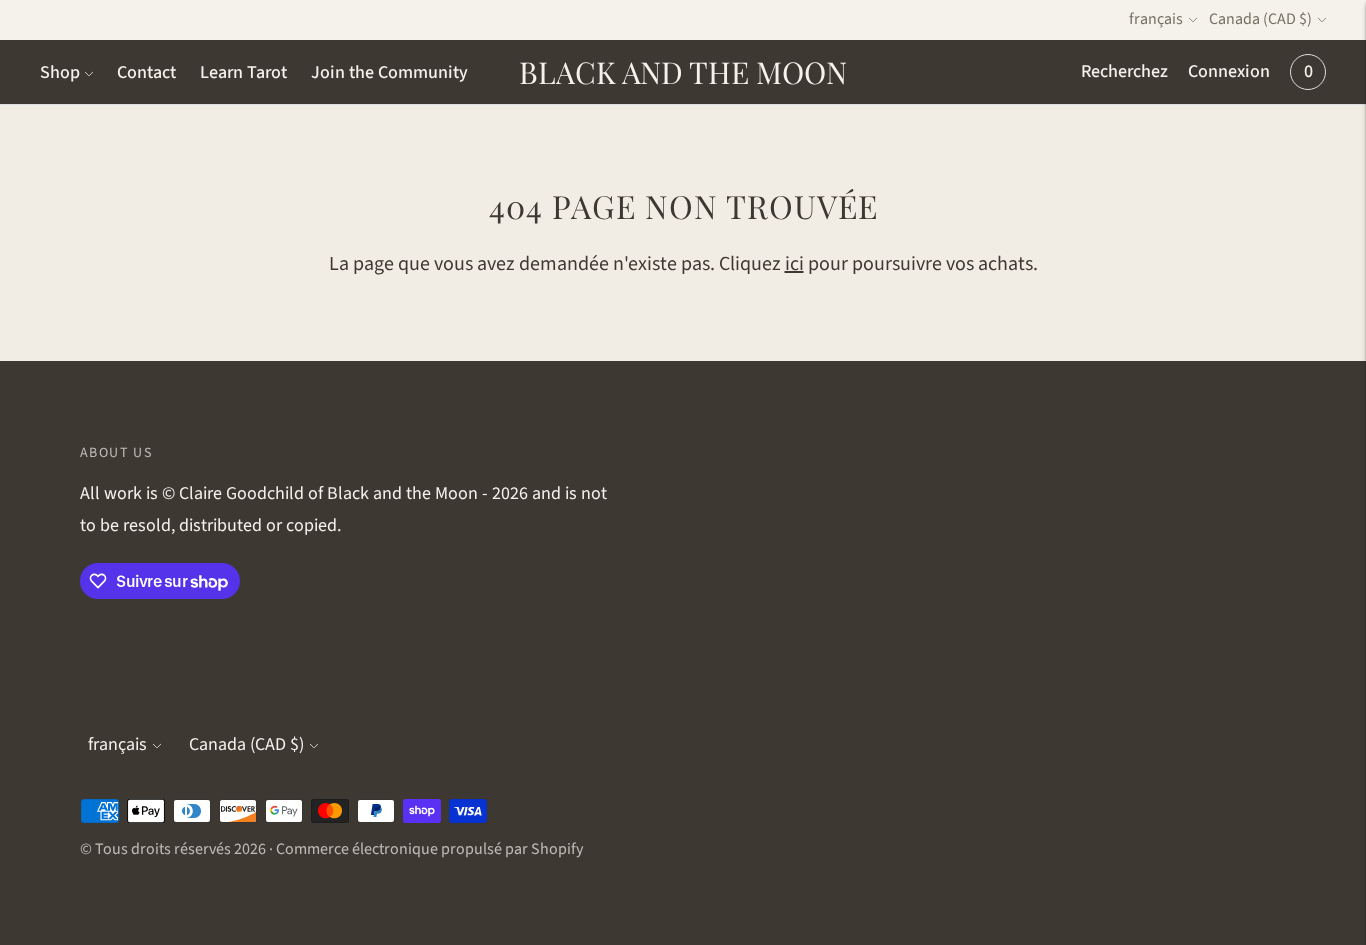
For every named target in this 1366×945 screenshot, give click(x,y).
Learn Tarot (243, 72)
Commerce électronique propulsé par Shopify (429, 849)
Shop (60, 72)
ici (794, 264)
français (1156, 19)
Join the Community (389, 72)
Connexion (1229, 71)
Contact (146, 72)
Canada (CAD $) (1260, 19)
